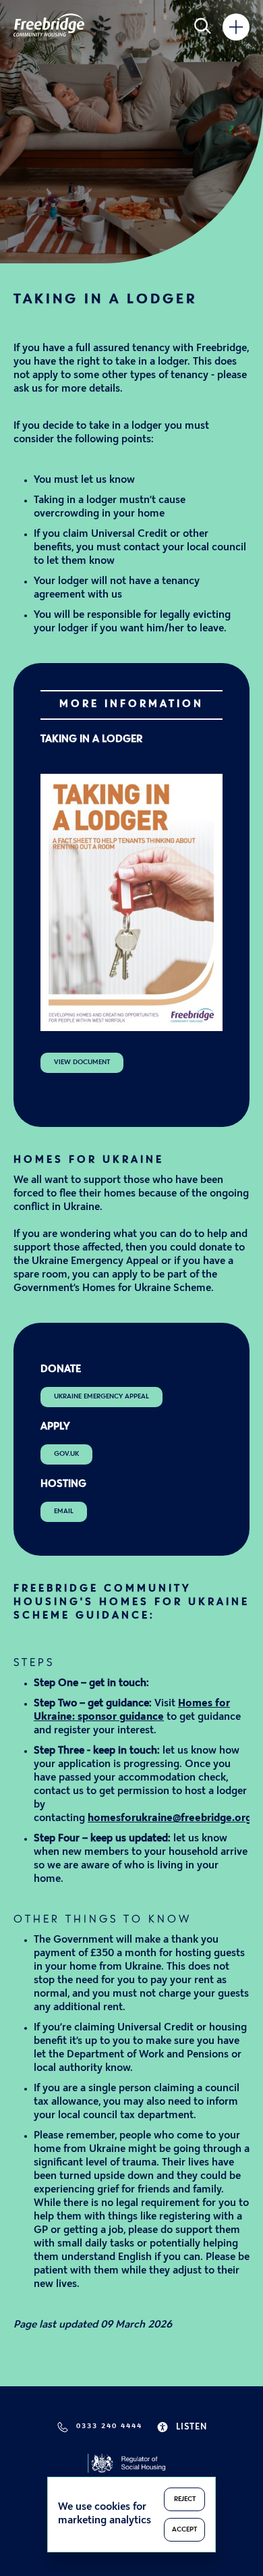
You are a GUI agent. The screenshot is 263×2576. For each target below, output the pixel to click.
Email (64, 1512)
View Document (82, 1062)
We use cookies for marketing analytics (105, 2514)
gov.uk (66, 1454)
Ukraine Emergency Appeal (101, 1397)
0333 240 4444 (109, 2426)
